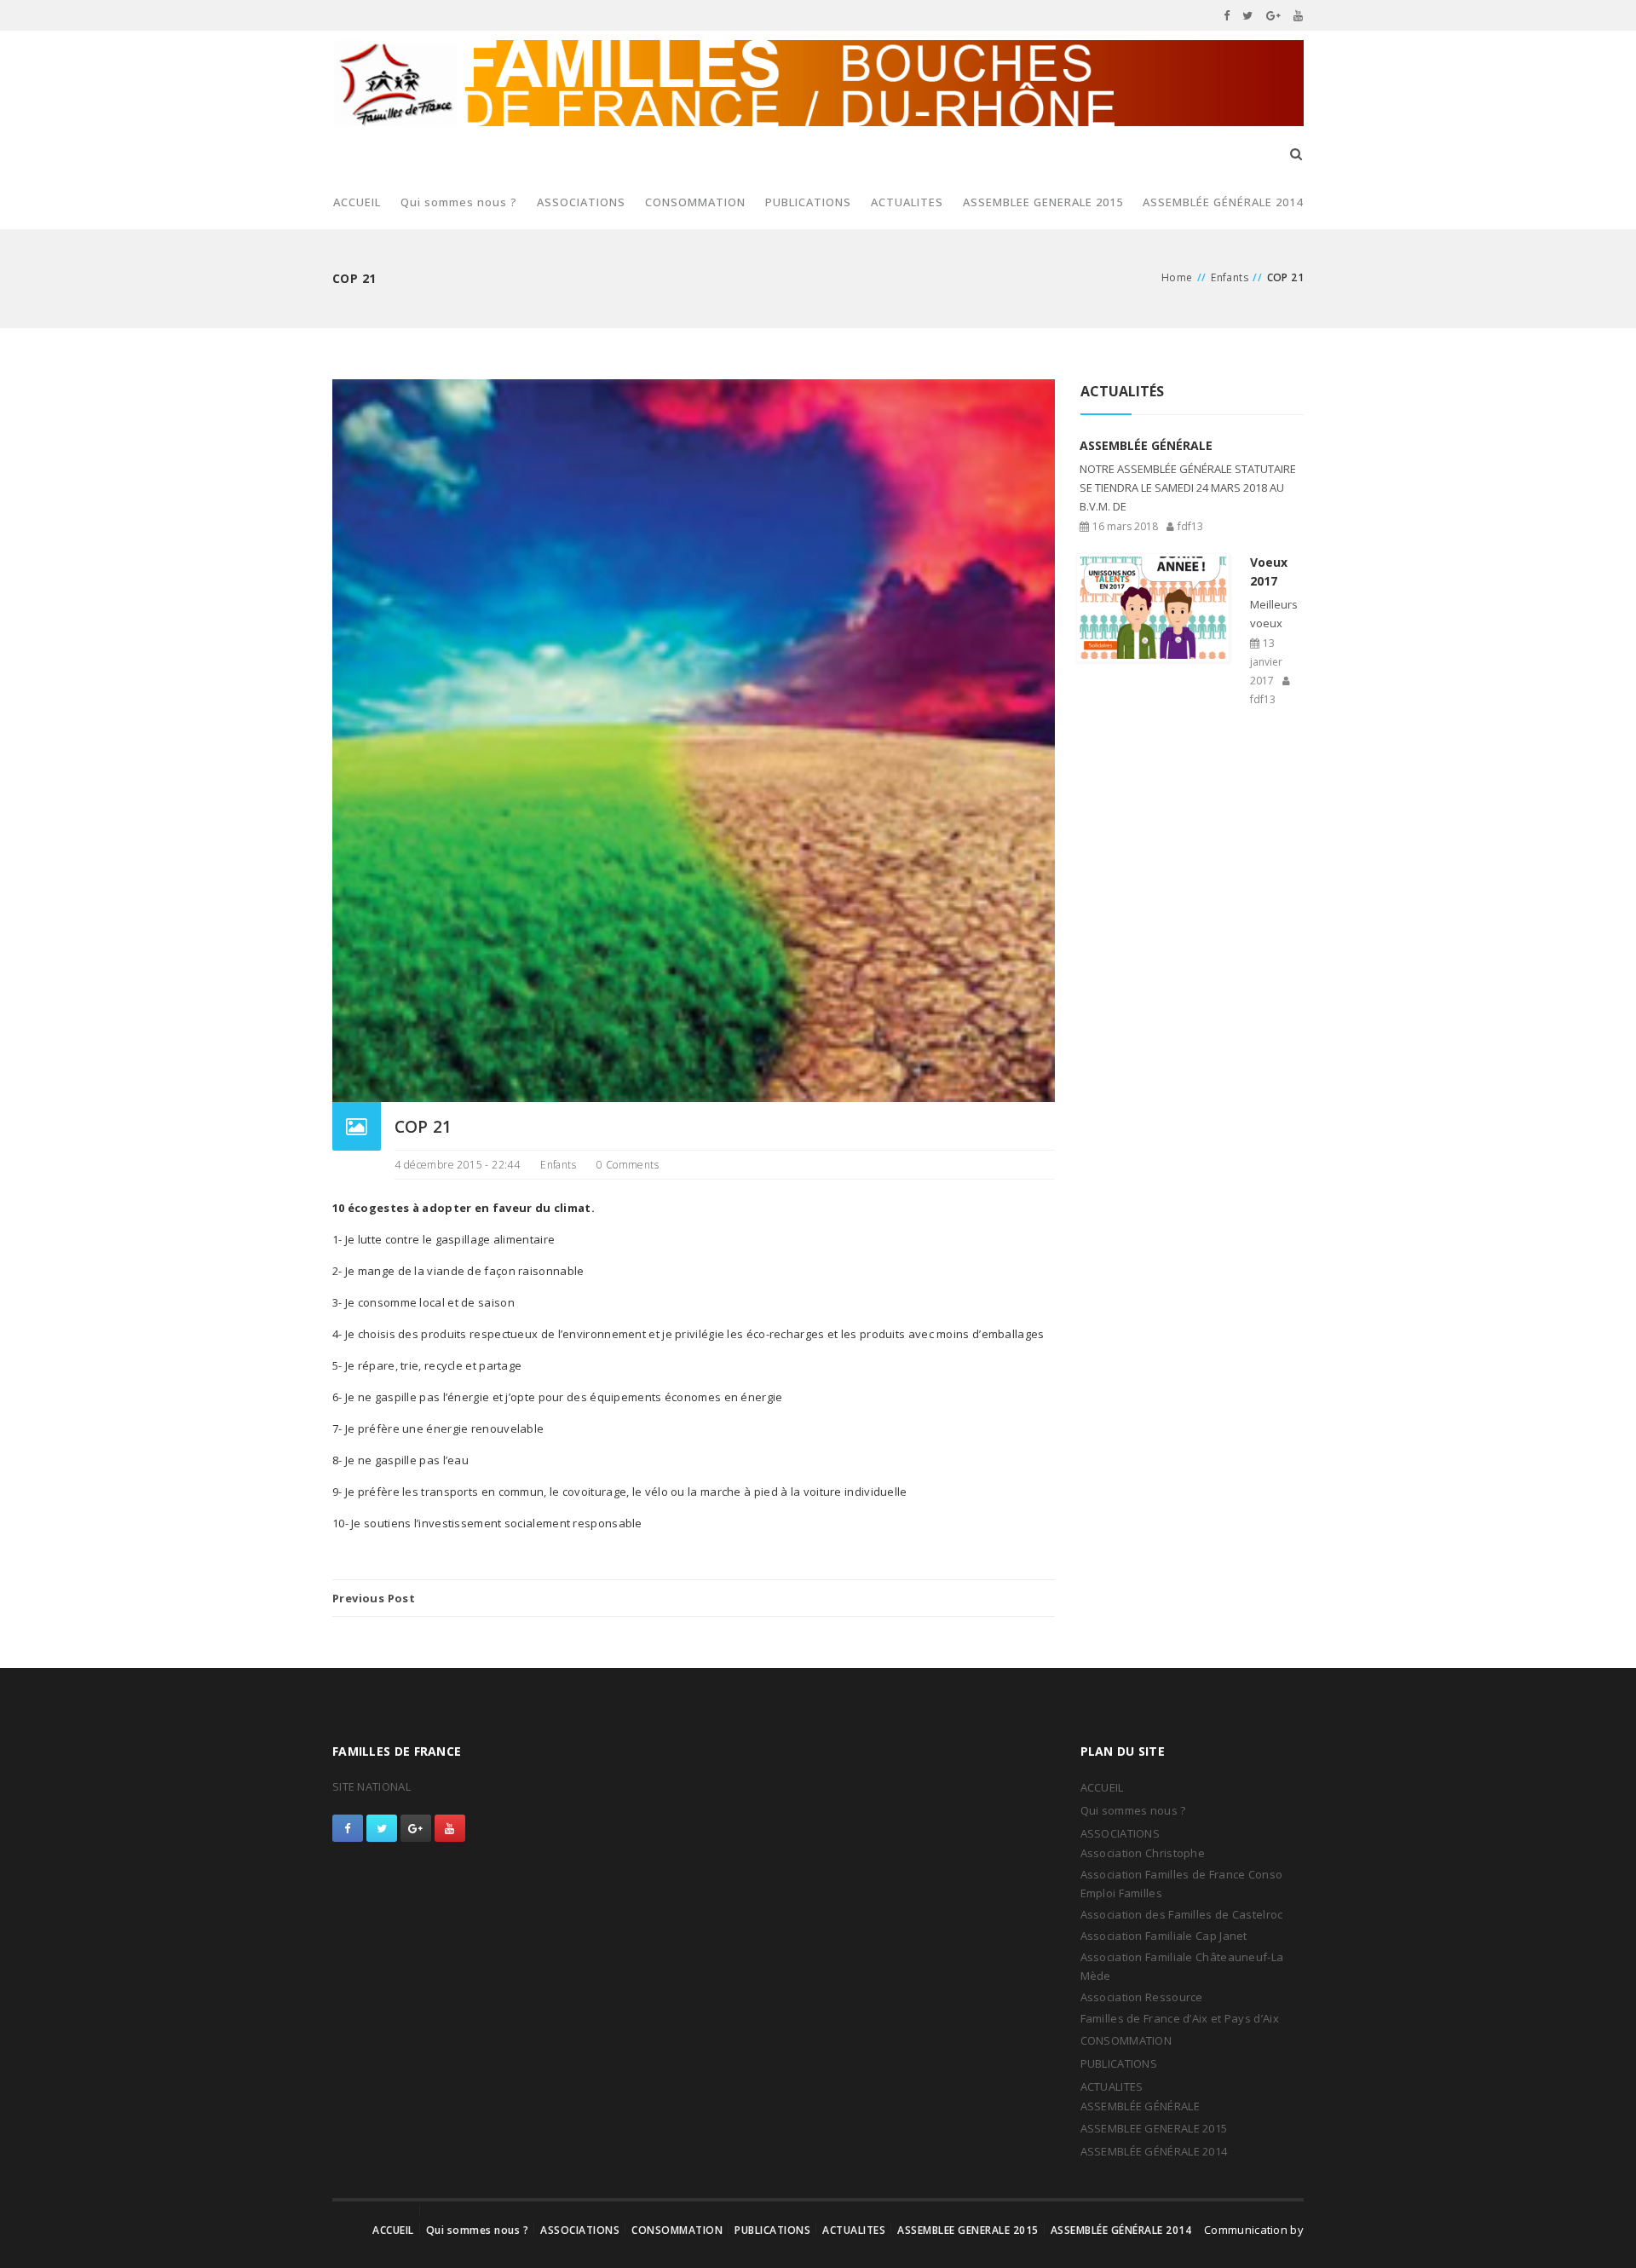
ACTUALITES (907, 202)
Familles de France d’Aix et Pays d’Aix (1180, 2018)
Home (1177, 277)
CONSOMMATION (695, 202)
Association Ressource (1142, 1997)
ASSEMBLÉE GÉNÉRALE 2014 (1223, 202)
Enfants (1230, 277)
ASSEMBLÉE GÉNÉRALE (1140, 2106)
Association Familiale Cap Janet (1164, 1936)
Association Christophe (1143, 1853)
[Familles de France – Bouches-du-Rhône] (818, 83)
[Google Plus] (1274, 15)
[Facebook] (1227, 15)
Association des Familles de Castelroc (1182, 1914)
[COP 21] (694, 740)
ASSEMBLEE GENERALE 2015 (1043, 202)
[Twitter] (1248, 15)
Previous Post (374, 1598)
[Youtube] (1299, 15)
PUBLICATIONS (808, 202)
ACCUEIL (357, 202)
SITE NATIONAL (372, 1786)
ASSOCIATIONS (581, 202)
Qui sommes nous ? (459, 202)
